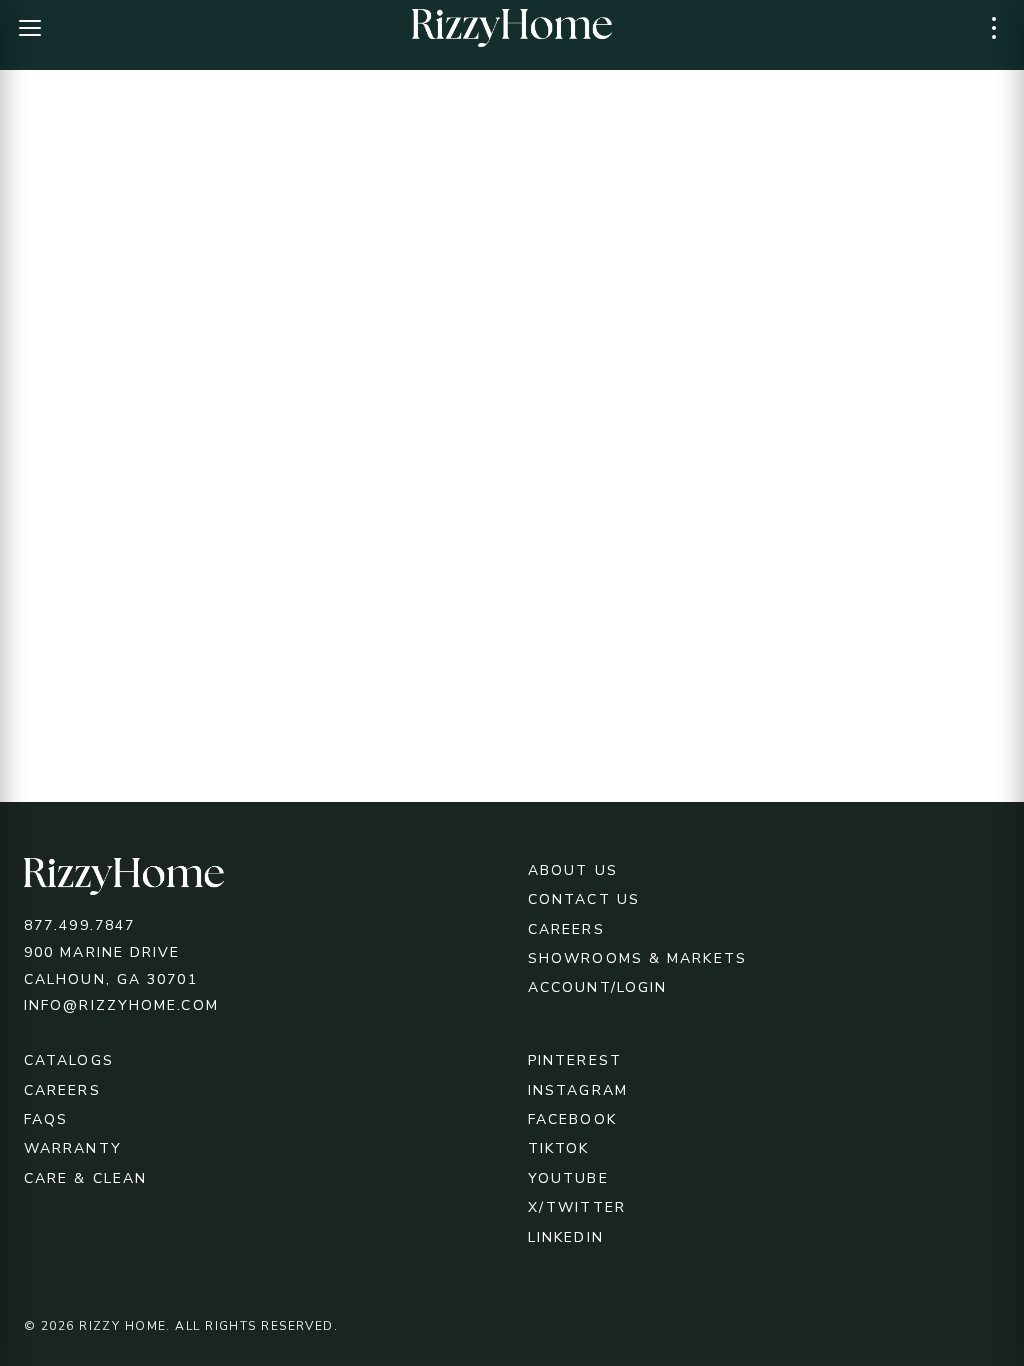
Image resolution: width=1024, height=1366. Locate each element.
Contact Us (584, 899)
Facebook (572, 1119)
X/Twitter (577, 1207)
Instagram (578, 1090)
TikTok (559, 1148)
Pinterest (575, 1060)
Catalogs (69, 1060)
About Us (573, 870)
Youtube (568, 1178)
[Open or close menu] (30, 28)
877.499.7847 (79, 925)
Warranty (73, 1148)
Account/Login (597, 987)
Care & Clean (85, 1178)
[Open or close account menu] (994, 28)
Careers (566, 929)
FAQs (46, 1119)
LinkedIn (566, 1237)
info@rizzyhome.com (121, 1005)
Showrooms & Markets (637, 958)
